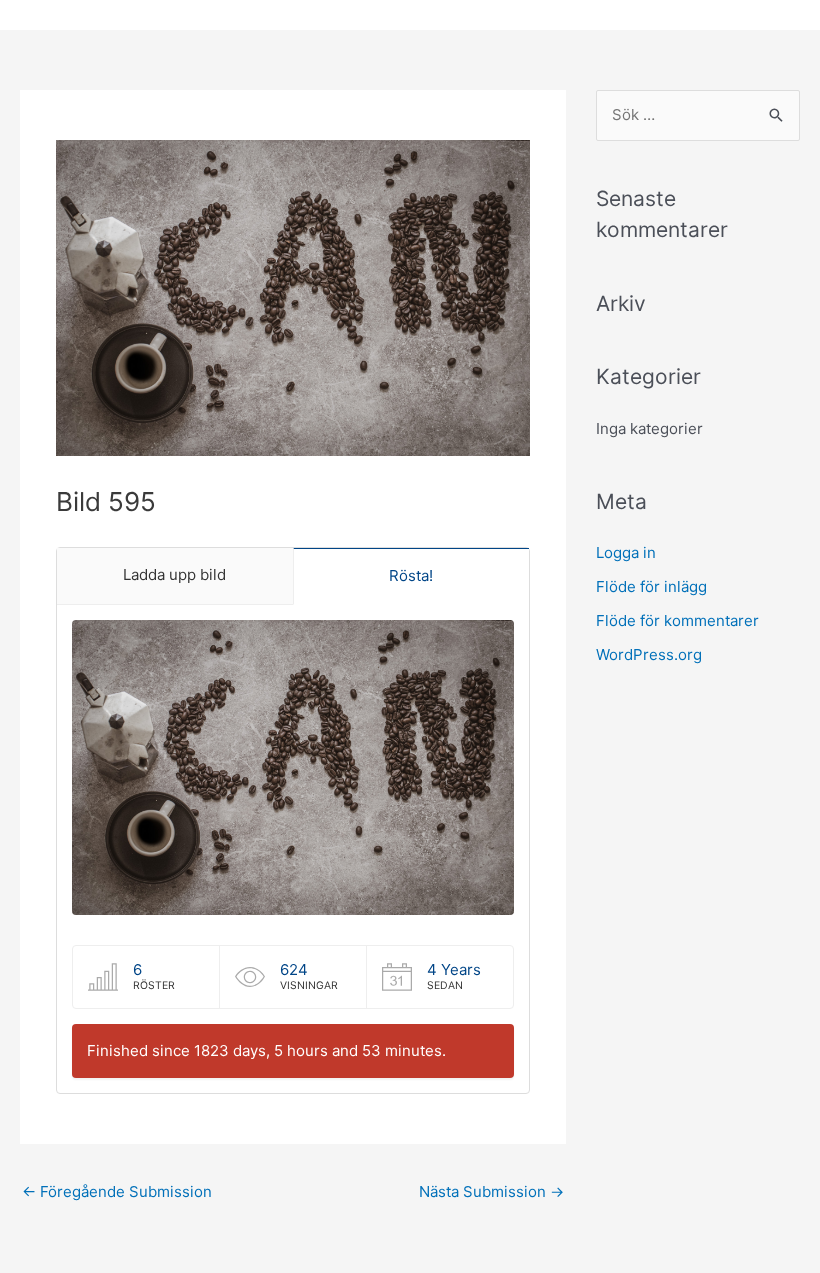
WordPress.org (649, 654)
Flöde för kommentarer (677, 620)
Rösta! (411, 575)
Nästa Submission (491, 1191)
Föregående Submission (117, 1191)
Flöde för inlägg (651, 586)
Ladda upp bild (174, 574)
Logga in (626, 552)
